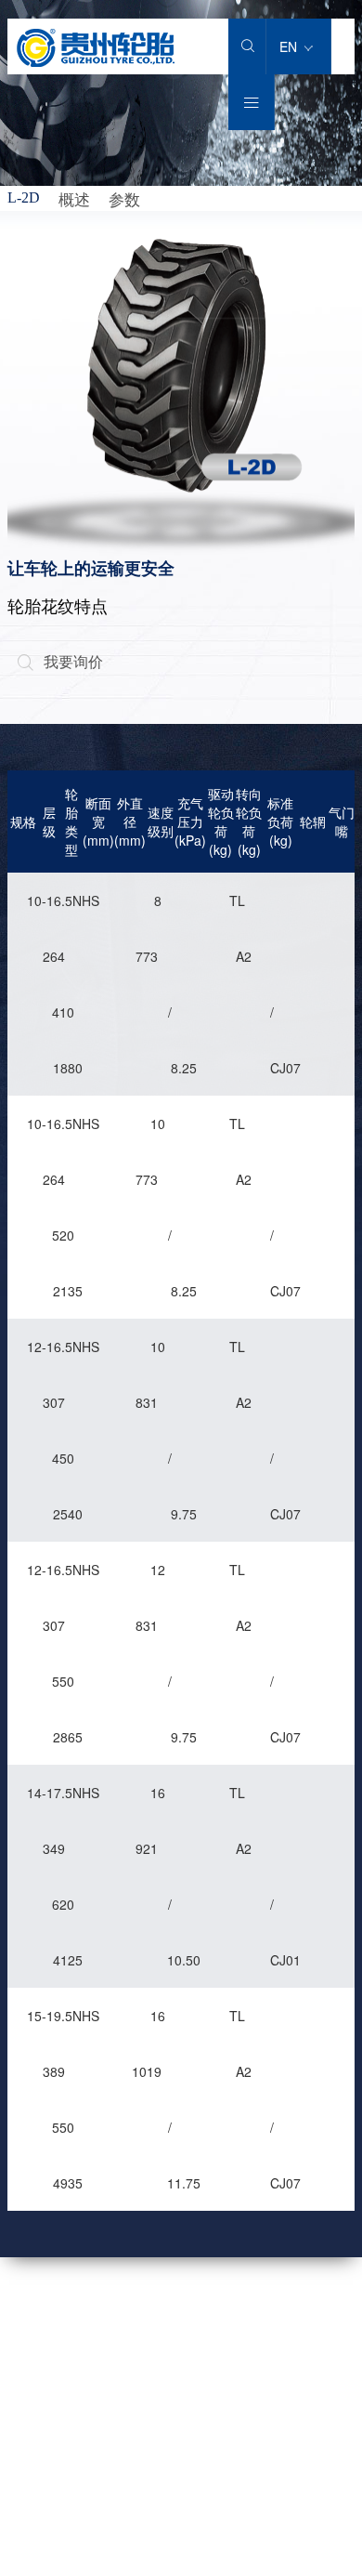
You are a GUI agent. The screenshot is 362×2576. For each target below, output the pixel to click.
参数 (124, 198)
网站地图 (33, 2508)
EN (290, 46)
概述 (74, 198)
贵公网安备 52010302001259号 (156, 2529)
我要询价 (60, 661)
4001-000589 (155, 2336)
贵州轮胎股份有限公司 (243, 2508)
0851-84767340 (162, 2376)
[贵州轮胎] (96, 61)
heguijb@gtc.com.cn (175, 2416)
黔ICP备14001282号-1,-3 (251, 2566)
